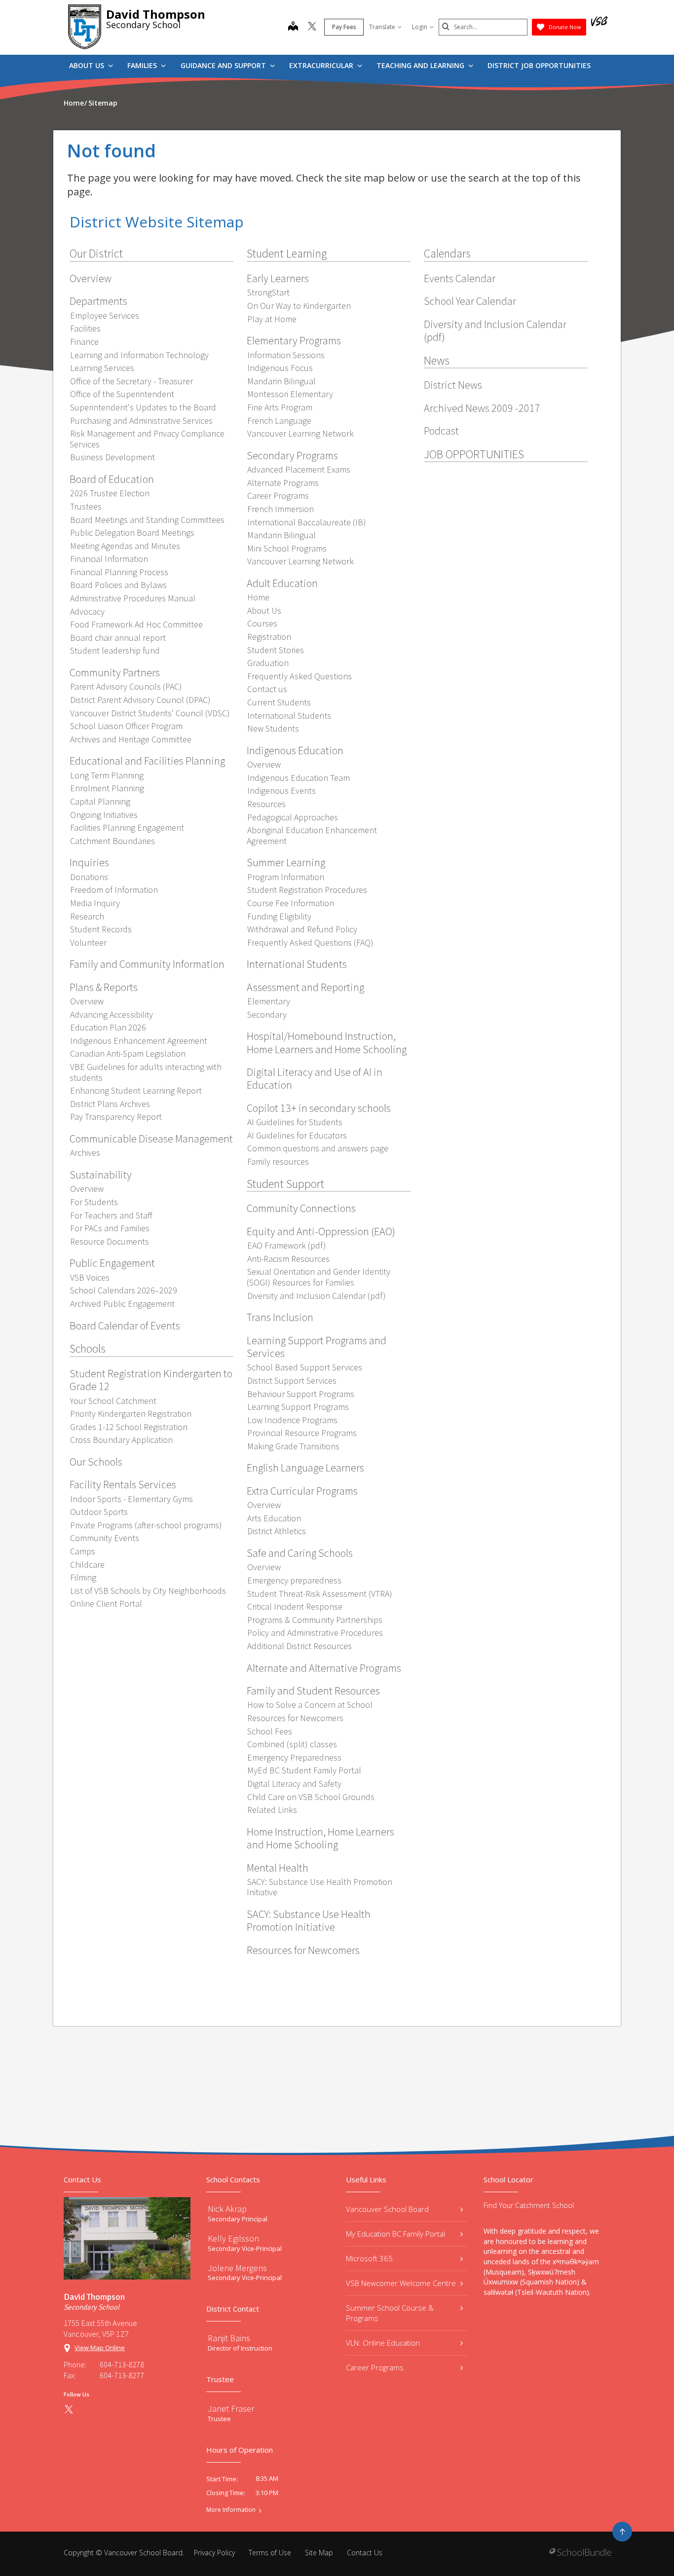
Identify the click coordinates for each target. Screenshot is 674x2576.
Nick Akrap (227, 2209)
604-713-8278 (122, 2364)
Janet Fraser (231, 2409)
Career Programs (375, 2367)
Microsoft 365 (369, 2258)
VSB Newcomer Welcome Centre (401, 2283)
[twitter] (312, 27)
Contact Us (365, 2553)
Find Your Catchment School (529, 2205)
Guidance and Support (224, 65)
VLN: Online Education (383, 2343)
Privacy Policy (214, 2553)
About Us (88, 65)
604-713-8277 (122, 2375)
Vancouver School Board (387, 2209)
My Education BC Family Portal (395, 2234)
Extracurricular (322, 65)
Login (420, 27)
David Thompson (156, 14)
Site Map (319, 2553)
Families (143, 65)
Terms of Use (270, 2553)
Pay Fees (344, 27)
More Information (231, 2510)
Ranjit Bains (229, 2338)
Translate (382, 27)
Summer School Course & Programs (390, 2313)
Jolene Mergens (237, 2268)
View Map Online (100, 2348)
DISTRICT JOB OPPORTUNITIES (539, 65)
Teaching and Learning (421, 65)
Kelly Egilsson (233, 2238)
